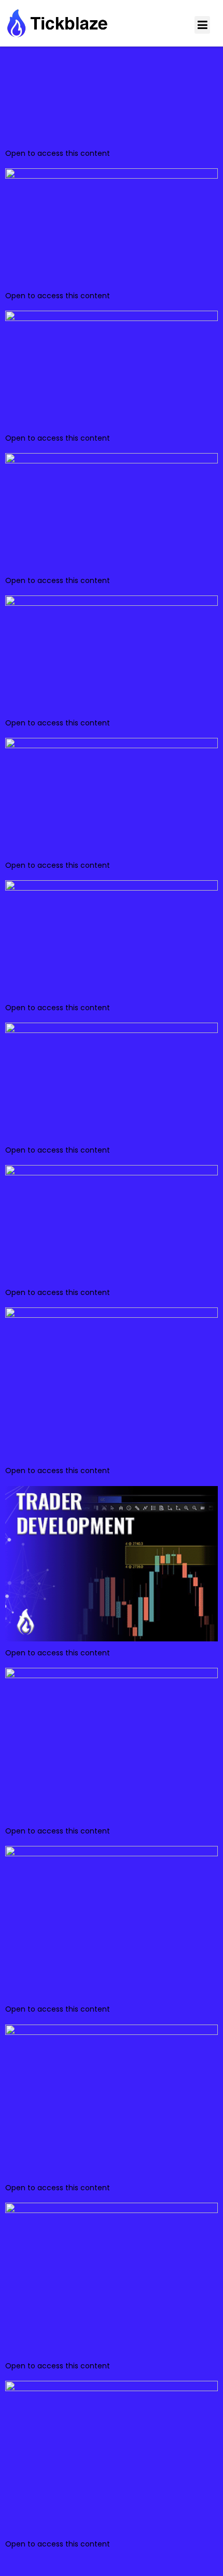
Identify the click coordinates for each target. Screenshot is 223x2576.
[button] (202, 25)
